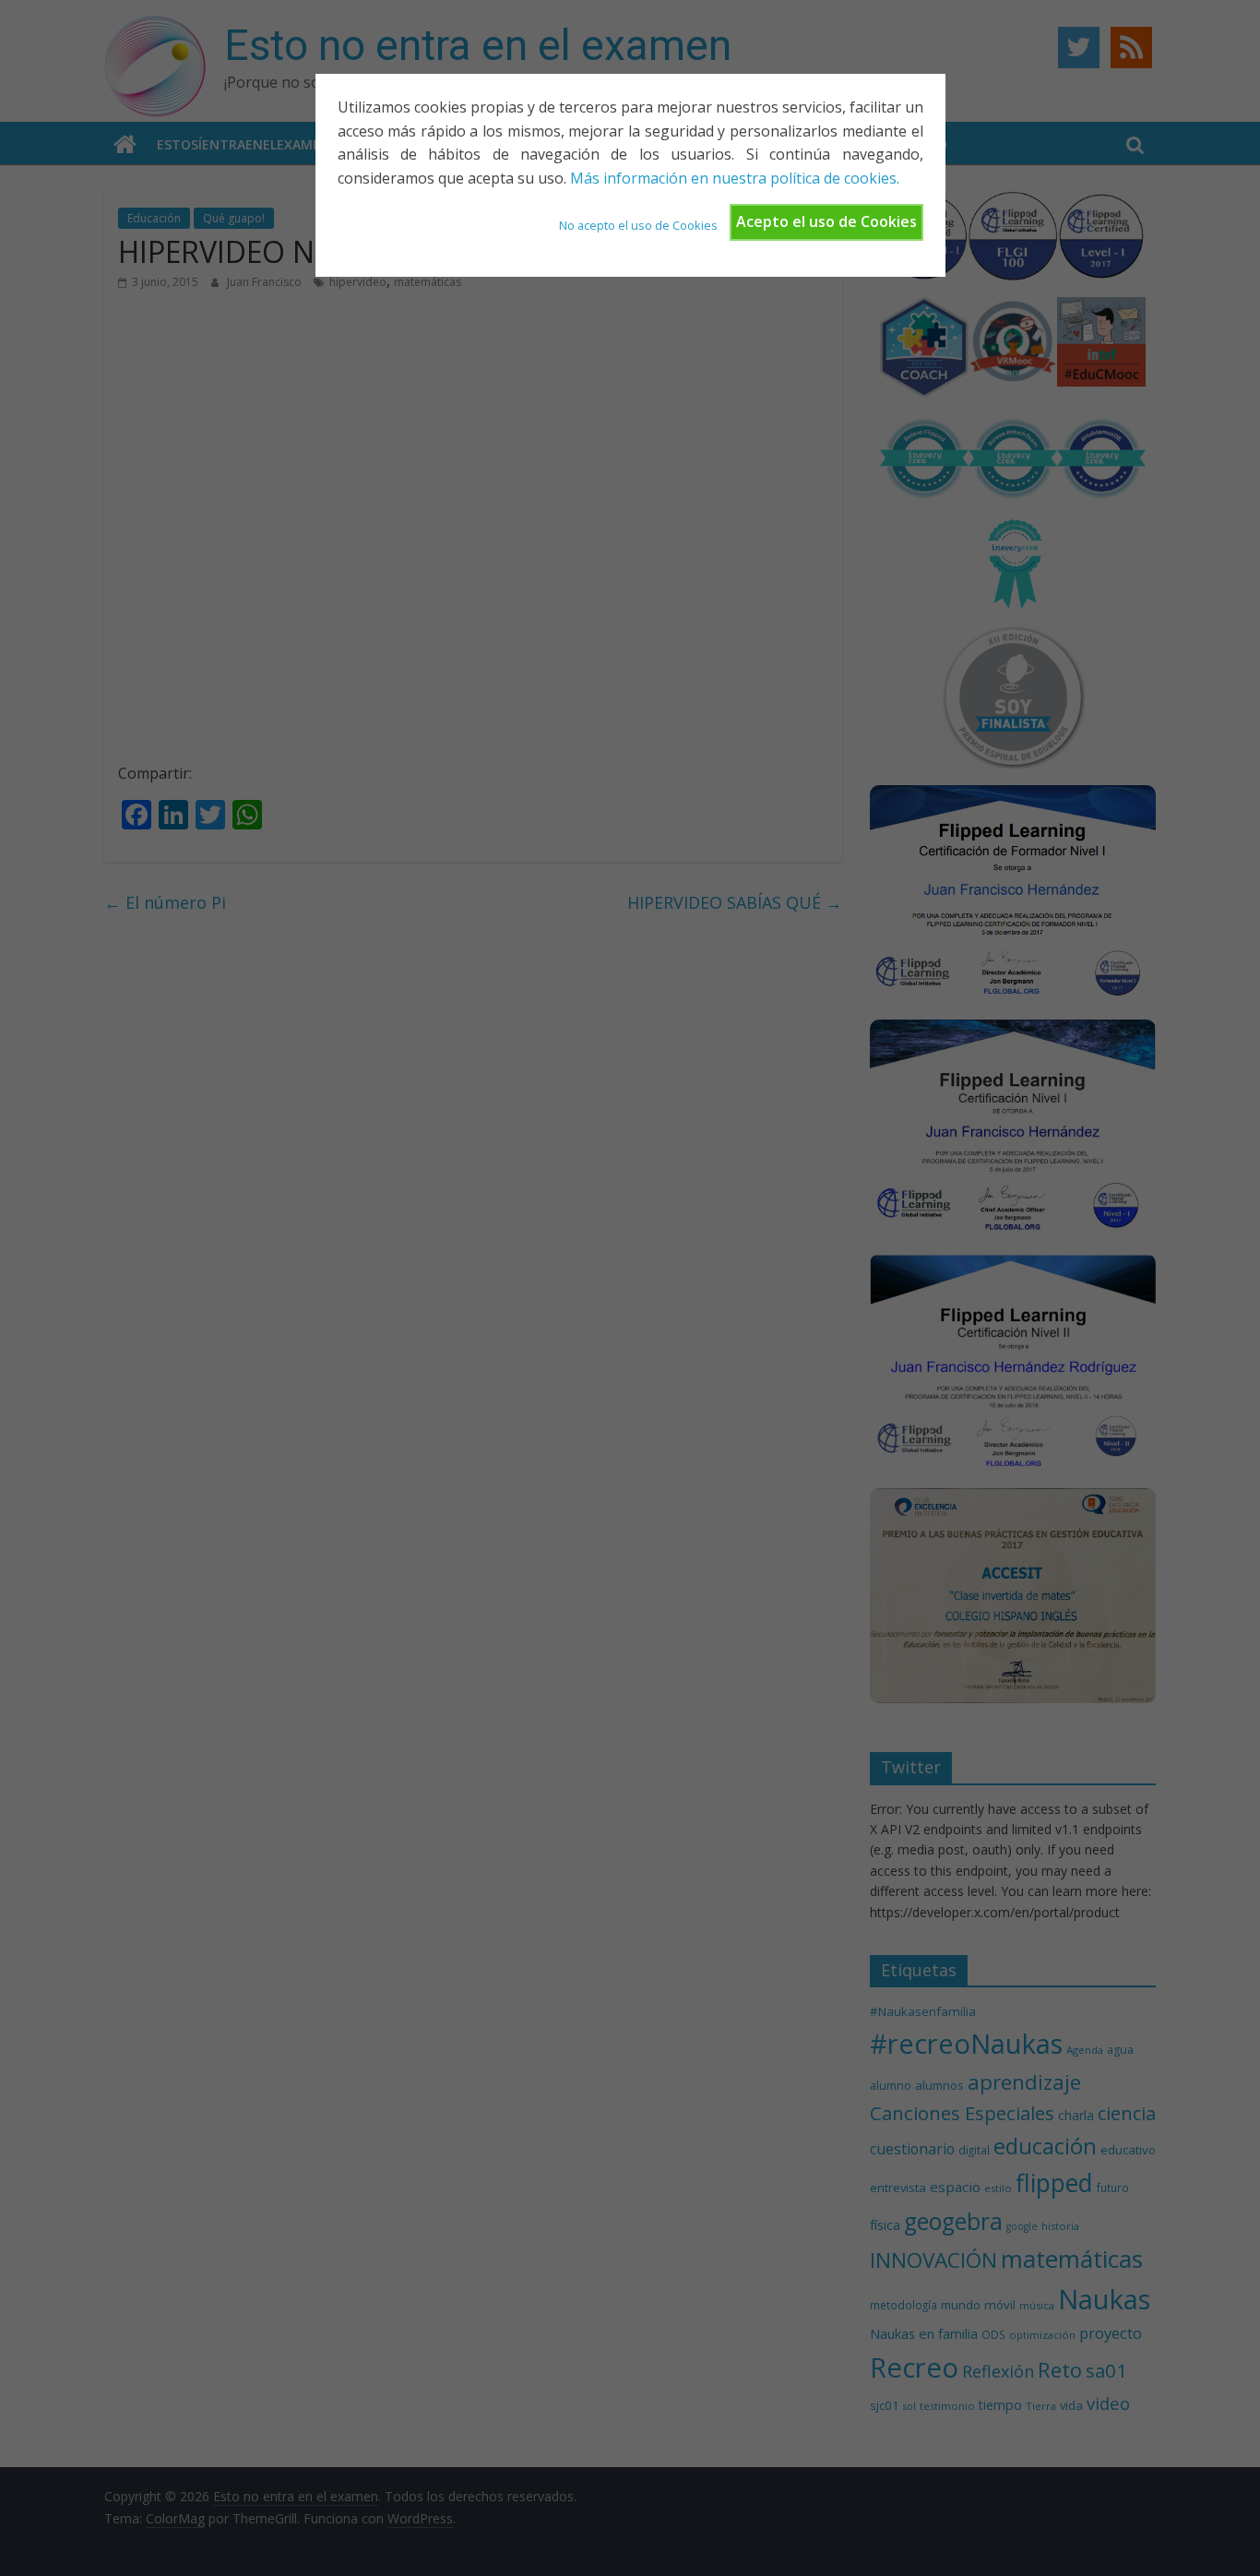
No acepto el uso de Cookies (638, 225)
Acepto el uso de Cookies (826, 221)
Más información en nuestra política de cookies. (735, 178)
